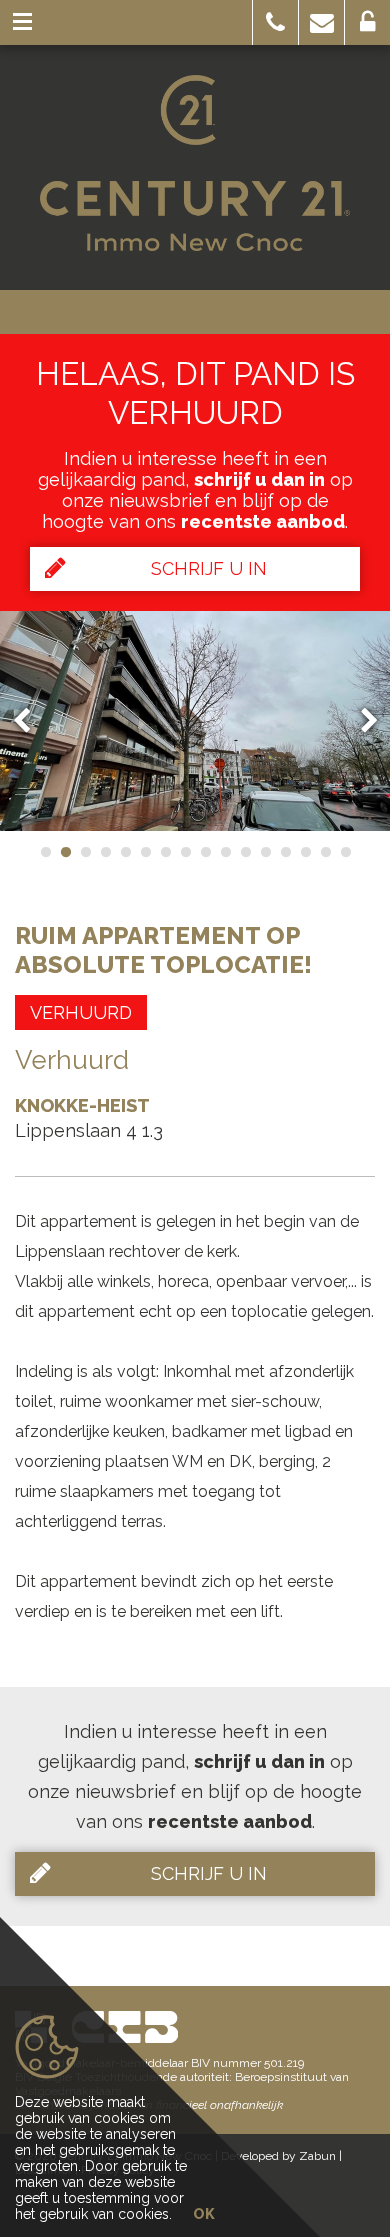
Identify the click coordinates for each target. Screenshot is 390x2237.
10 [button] (225, 852)
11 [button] (245, 852)
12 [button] (265, 852)
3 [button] (85, 852)
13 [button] (285, 852)
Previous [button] (31, 720)
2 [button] (65, 852)
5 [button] (125, 852)
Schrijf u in (209, 568)
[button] (275, 22)
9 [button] (205, 852)
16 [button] (345, 852)
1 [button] (45, 852)
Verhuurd (81, 1012)
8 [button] (185, 852)
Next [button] (360, 720)
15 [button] (325, 852)
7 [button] (165, 852)
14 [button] (305, 852)
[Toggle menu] (22, 22)
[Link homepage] (195, 163)
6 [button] (145, 852)
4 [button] (105, 852)
